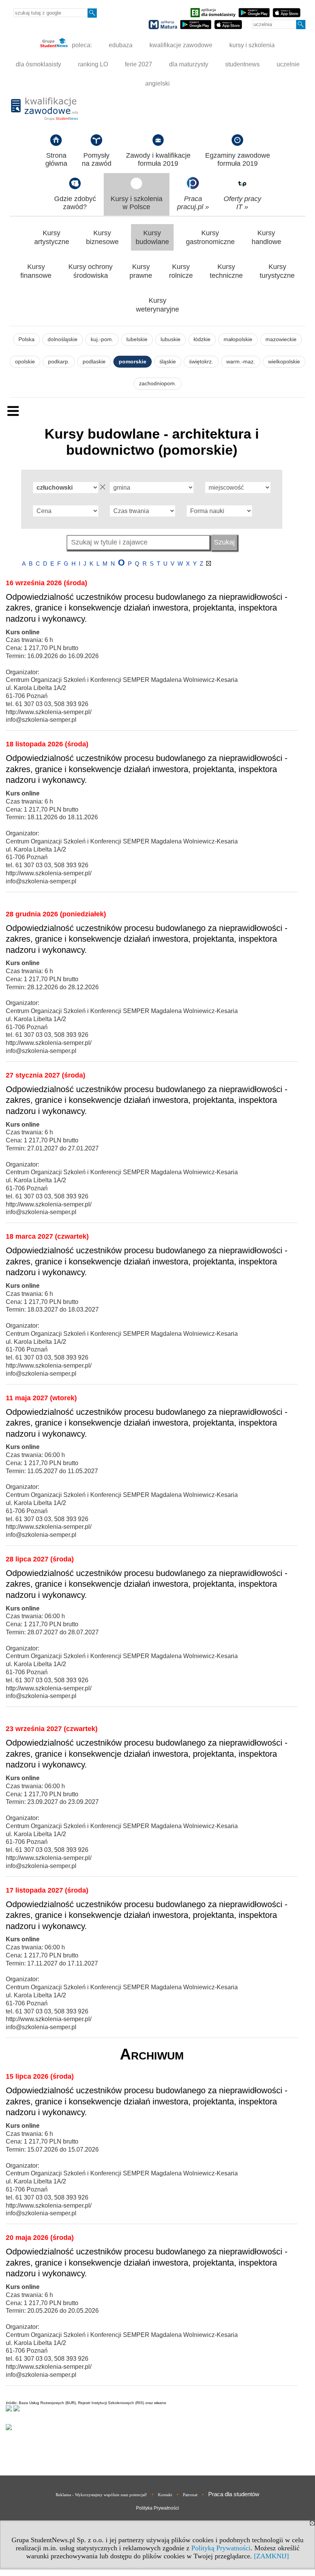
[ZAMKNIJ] (271, 2556)
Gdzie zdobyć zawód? (75, 203)
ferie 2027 (138, 64)
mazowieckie (281, 339)
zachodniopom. (158, 384)
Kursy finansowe (36, 271)
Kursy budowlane (152, 237)
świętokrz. (201, 362)
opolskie (25, 362)
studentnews (242, 64)
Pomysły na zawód (97, 159)
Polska (27, 339)
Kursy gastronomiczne (210, 237)
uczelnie (288, 64)
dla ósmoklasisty (38, 64)
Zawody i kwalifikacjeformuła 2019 (158, 159)
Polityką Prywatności (221, 2548)
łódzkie (202, 339)
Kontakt (165, 2495)
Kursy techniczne (226, 271)
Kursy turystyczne (277, 271)
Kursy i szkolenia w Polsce (137, 203)
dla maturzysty (189, 64)
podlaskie (94, 362)
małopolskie (238, 339)
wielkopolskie (284, 362)
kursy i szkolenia (252, 45)
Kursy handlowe (266, 237)
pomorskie (133, 362)
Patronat (190, 2495)
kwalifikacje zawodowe (181, 45)
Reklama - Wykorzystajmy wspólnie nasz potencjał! (101, 2495)
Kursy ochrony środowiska (90, 271)
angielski (157, 83)
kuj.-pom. (102, 339)
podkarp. (59, 362)
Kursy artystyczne (52, 237)
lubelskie (137, 339)
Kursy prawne (141, 271)
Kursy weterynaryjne (157, 305)
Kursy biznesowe (102, 237)
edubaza (121, 45)
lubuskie (171, 339)
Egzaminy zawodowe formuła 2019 (238, 159)
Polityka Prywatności (157, 2508)
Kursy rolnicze (181, 271)
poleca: (81, 45)
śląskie (168, 362)
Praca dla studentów (234, 2494)
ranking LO (93, 64)
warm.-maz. (241, 362)
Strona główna (56, 159)
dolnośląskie (63, 339)
